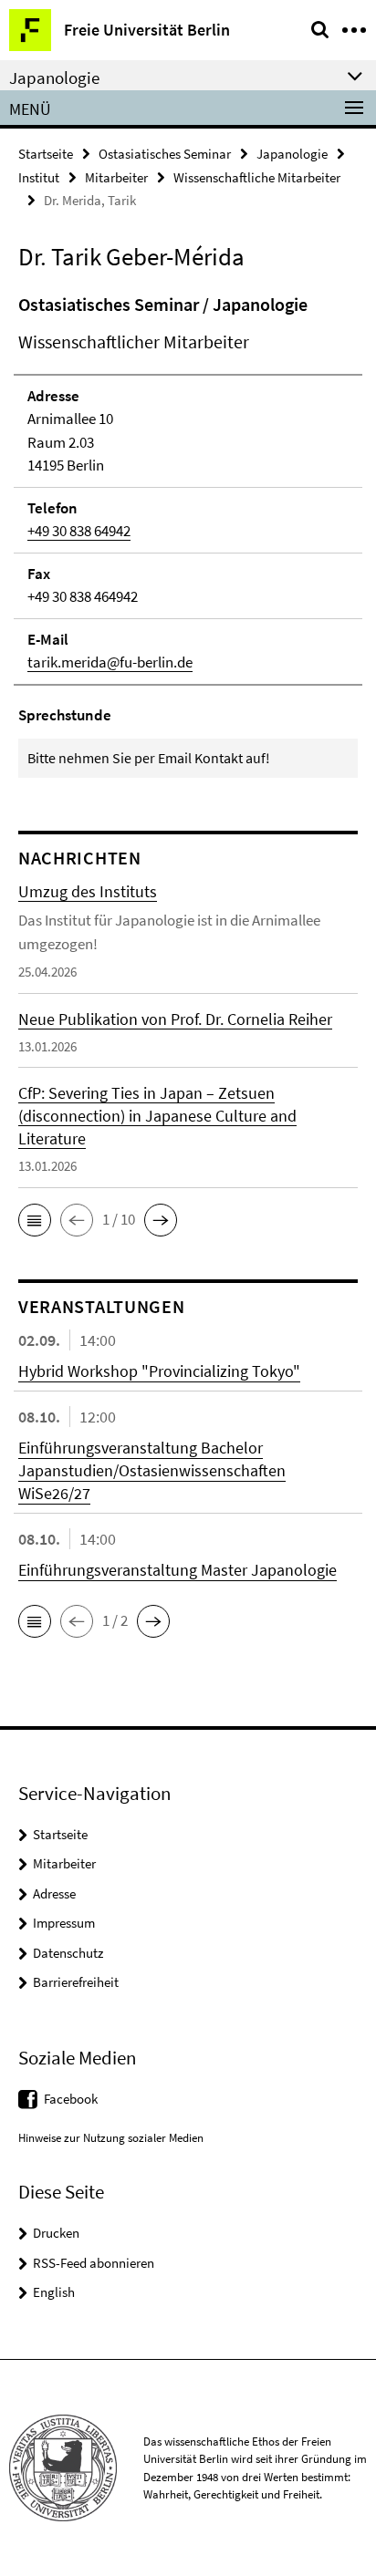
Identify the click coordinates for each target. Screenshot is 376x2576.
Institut (39, 177)
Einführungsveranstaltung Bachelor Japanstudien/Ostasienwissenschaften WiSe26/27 (152, 1470)
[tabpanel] (188, 535)
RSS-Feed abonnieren (94, 2263)
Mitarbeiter (116, 177)
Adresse (54, 1893)
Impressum (64, 1923)
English (54, 2292)
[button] (35, 1220)
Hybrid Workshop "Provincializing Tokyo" (159, 1371)
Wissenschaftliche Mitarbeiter (257, 177)
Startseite (46, 154)
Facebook (71, 2099)
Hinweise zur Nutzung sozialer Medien (111, 2138)
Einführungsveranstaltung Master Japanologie (178, 1570)
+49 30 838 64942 (79, 531)
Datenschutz (68, 1953)
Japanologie (292, 154)
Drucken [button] (56, 2233)
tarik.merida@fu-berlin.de (110, 662)
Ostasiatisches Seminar (165, 154)
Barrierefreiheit (76, 1982)
